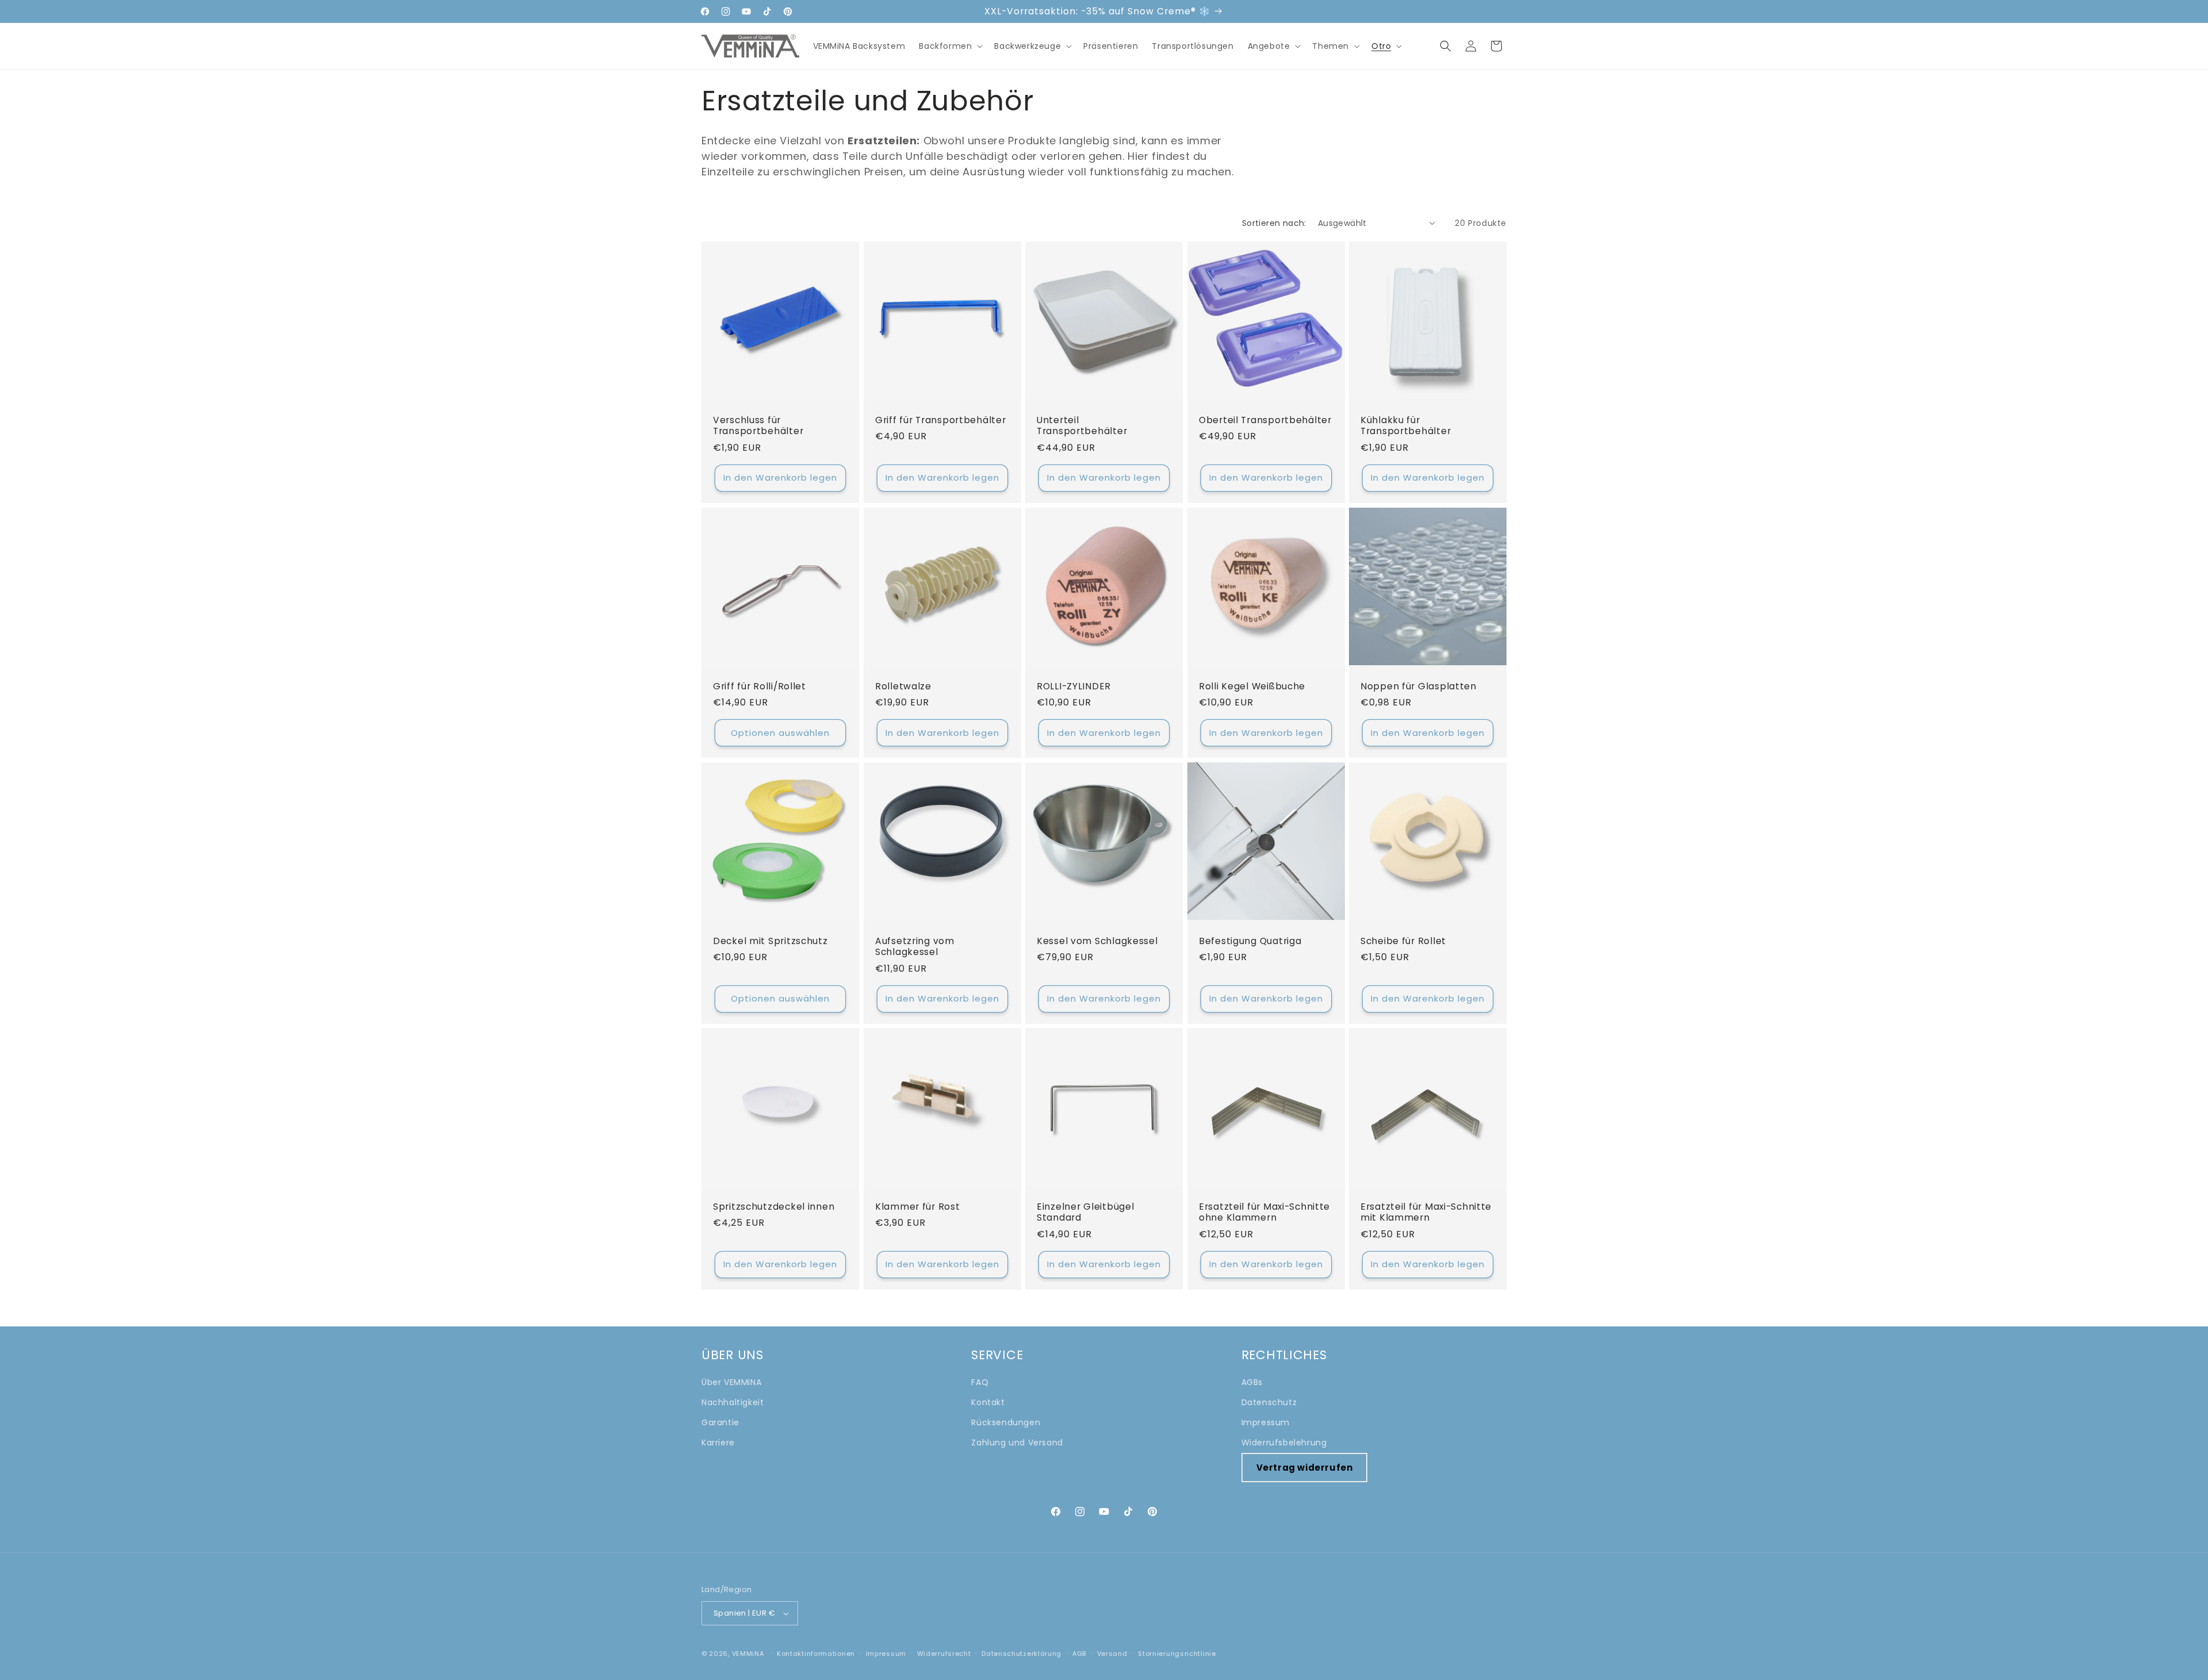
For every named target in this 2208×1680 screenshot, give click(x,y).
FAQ (980, 1382)
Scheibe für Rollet (1403, 940)
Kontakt (988, 1402)
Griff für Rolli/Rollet (760, 686)
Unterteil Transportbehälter (1082, 426)
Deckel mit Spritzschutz (770, 940)
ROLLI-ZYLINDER (1074, 686)
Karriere (718, 1443)
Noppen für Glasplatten (1419, 686)
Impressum (1266, 1422)
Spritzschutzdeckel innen (774, 1207)
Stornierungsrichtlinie (1177, 1654)
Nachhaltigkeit (733, 1402)
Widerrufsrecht (944, 1654)
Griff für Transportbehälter (940, 420)
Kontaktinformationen (816, 1654)
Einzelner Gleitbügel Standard (1085, 1212)
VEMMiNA (748, 1654)
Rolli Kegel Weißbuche (1252, 686)
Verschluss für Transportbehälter (758, 426)
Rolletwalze (903, 686)
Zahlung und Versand (1017, 1443)
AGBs (1252, 1382)
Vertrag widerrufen (1305, 1468)
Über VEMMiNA (731, 1382)
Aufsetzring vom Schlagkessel (915, 946)
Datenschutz (1269, 1402)
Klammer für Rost (918, 1207)
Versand (1112, 1654)
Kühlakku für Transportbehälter (1406, 426)
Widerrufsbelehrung (1284, 1443)
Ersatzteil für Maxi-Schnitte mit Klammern (1426, 1212)
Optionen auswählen (780, 732)
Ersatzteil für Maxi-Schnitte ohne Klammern (1264, 1212)
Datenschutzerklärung (1021, 1654)
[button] (950, 46)
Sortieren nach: (1274, 223)
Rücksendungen (1006, 1422)
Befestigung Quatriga (1250, 940)
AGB (1079, 1654)
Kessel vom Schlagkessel (1097, 940)
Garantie (720, 1422)
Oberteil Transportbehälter (1265, 420)
